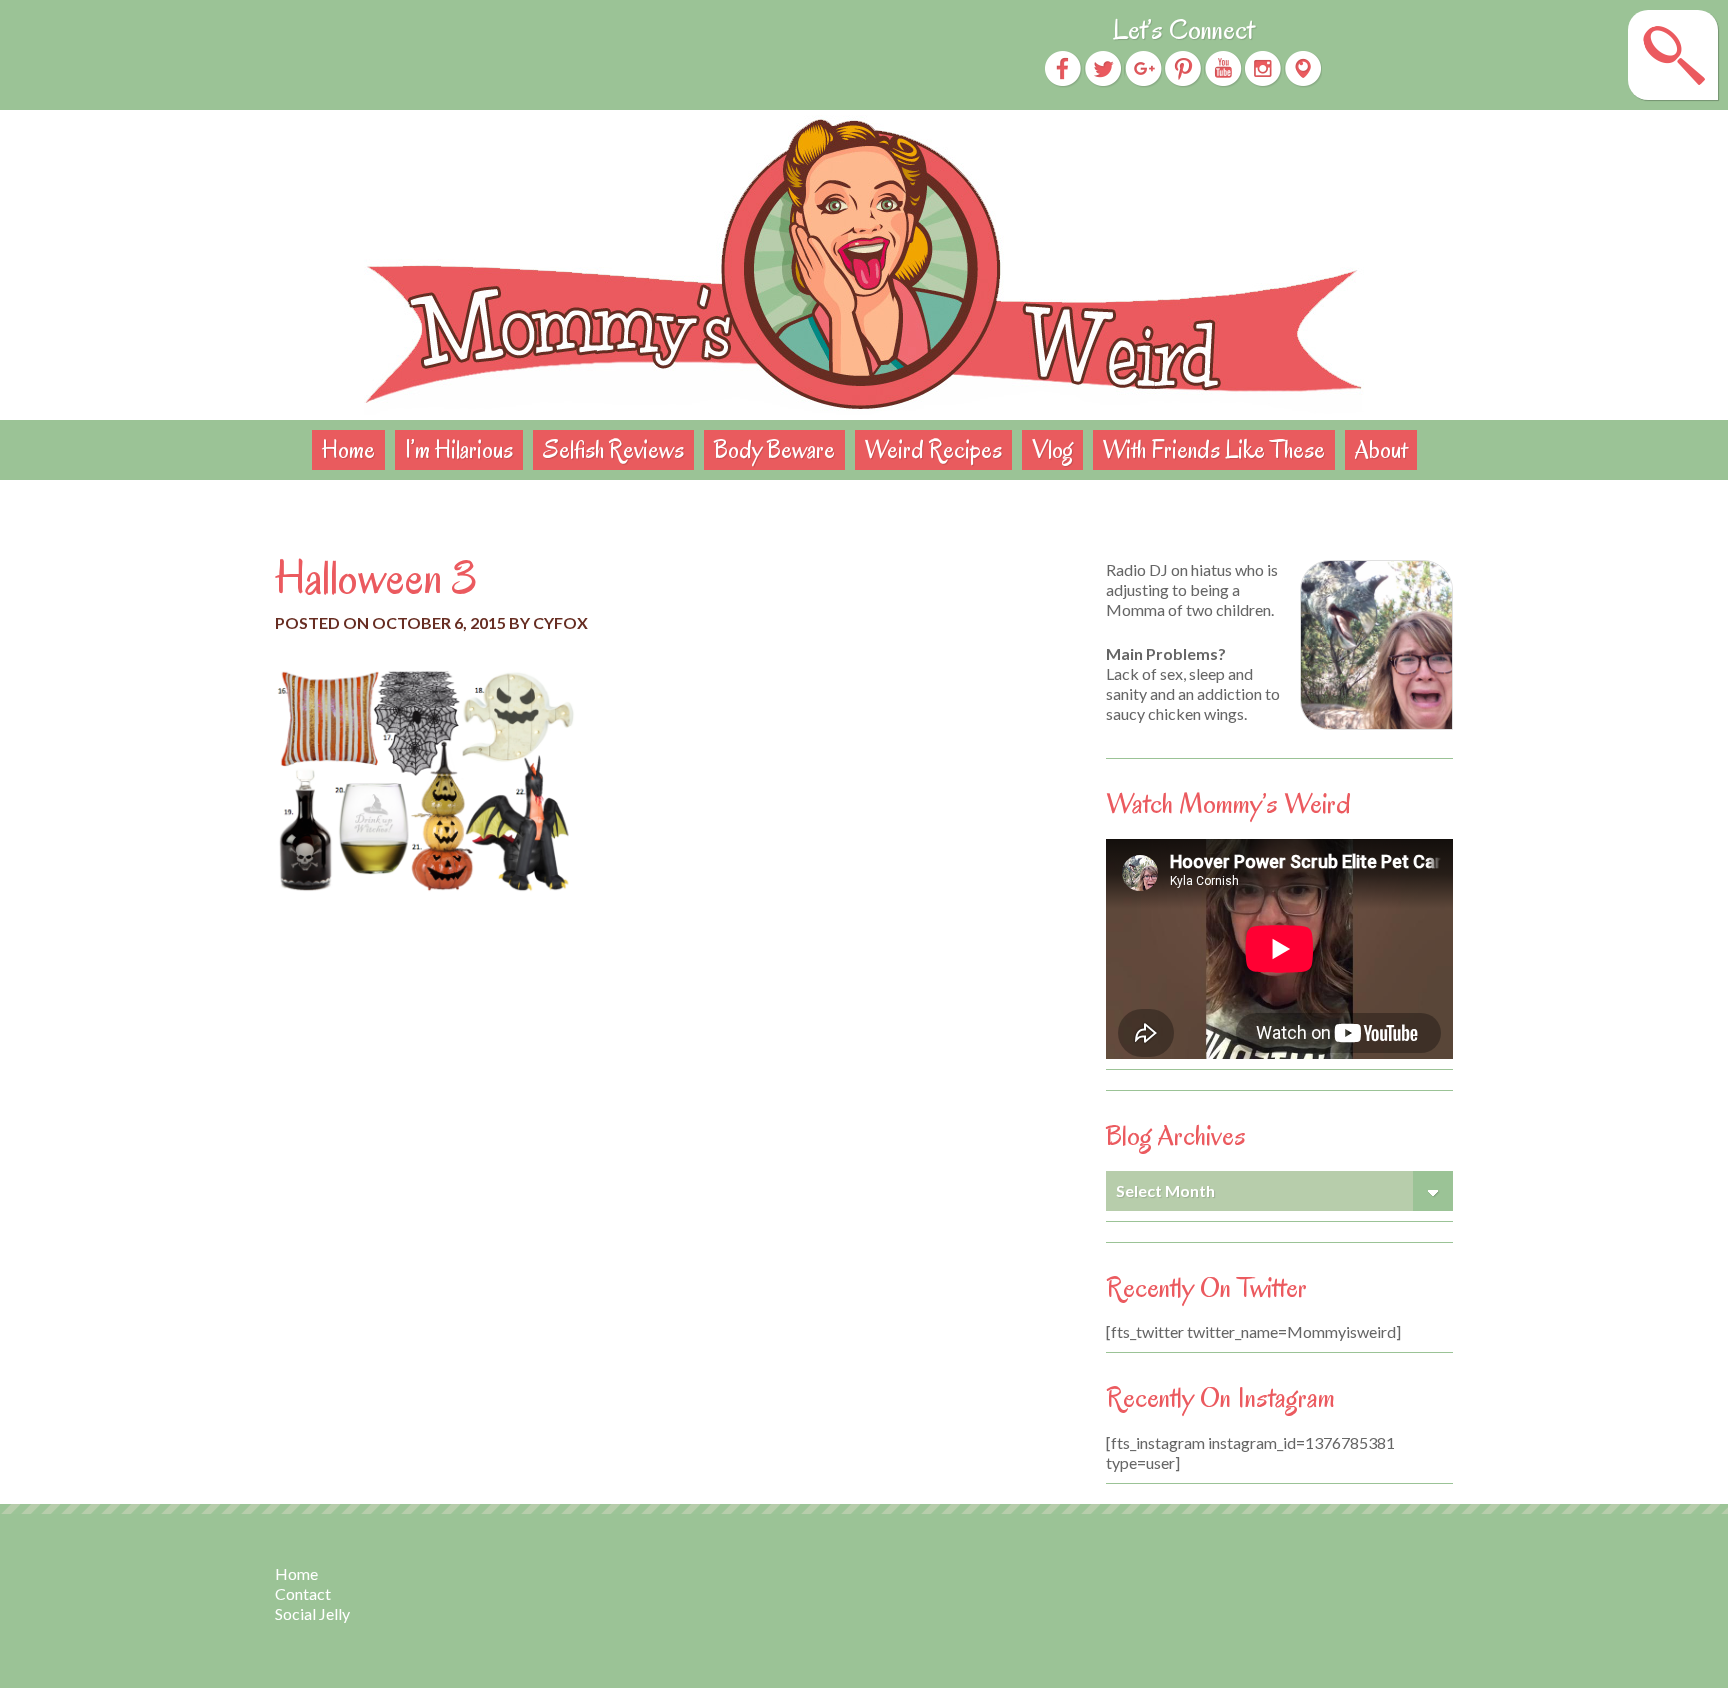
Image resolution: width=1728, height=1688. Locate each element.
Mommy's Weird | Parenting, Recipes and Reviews (864, 265)
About (1381, 449)
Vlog (1052, 449)
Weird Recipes (933, 449)
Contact (303, 1593)
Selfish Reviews (613, 449)
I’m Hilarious (459, 449)
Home (348, 449)
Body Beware (774, 449)
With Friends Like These (1214, 449)
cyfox (560, 622)
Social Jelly (312, 1613)
